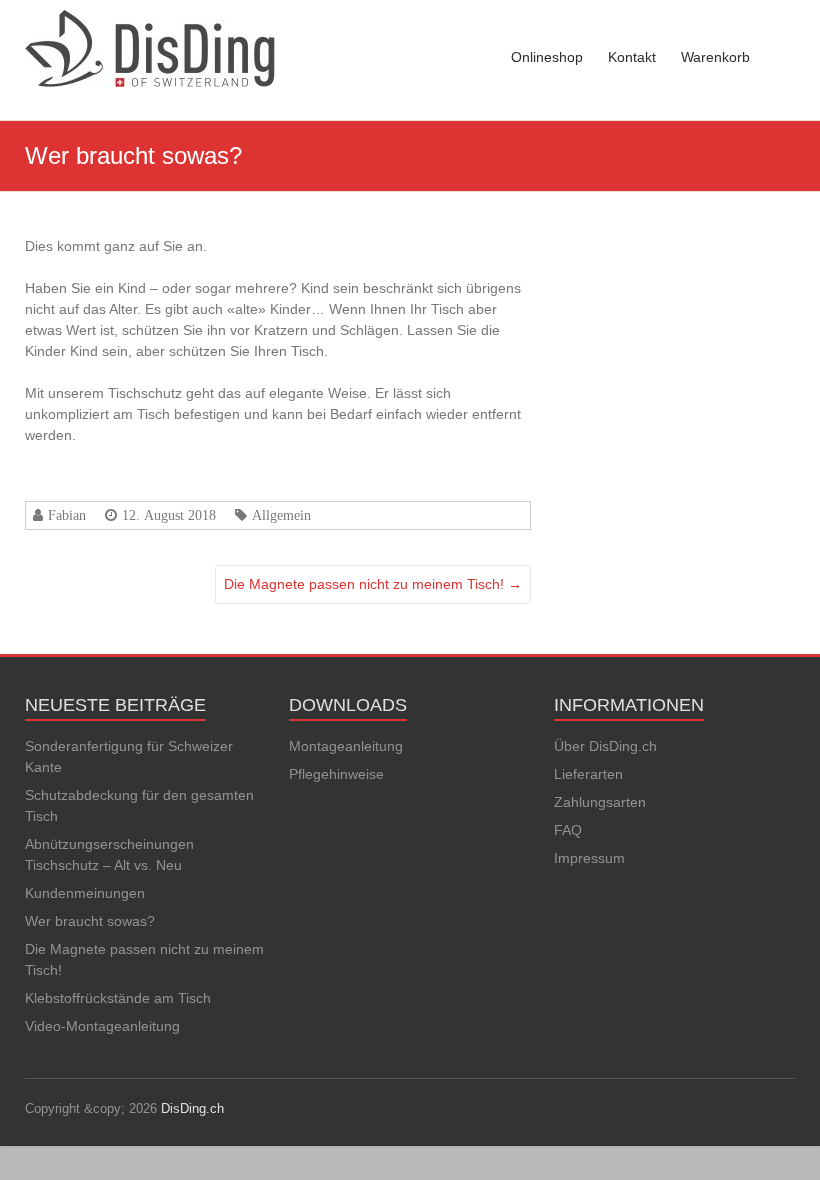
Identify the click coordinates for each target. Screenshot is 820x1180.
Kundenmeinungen (85, 893)
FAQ (568, 830)
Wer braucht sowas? (90, 921)
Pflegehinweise (336, 774)
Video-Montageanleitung (102, 1026)
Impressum (589, 858)
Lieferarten (588, 774)
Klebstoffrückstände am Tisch (118, 998)
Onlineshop (547, 57)
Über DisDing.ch (605, 746)
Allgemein (281, 515)
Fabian (67, 515)
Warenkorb (715, 57)
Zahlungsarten (600, 802)
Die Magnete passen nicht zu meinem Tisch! (373, 584)
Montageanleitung (346, 746)
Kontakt (632, 57)
